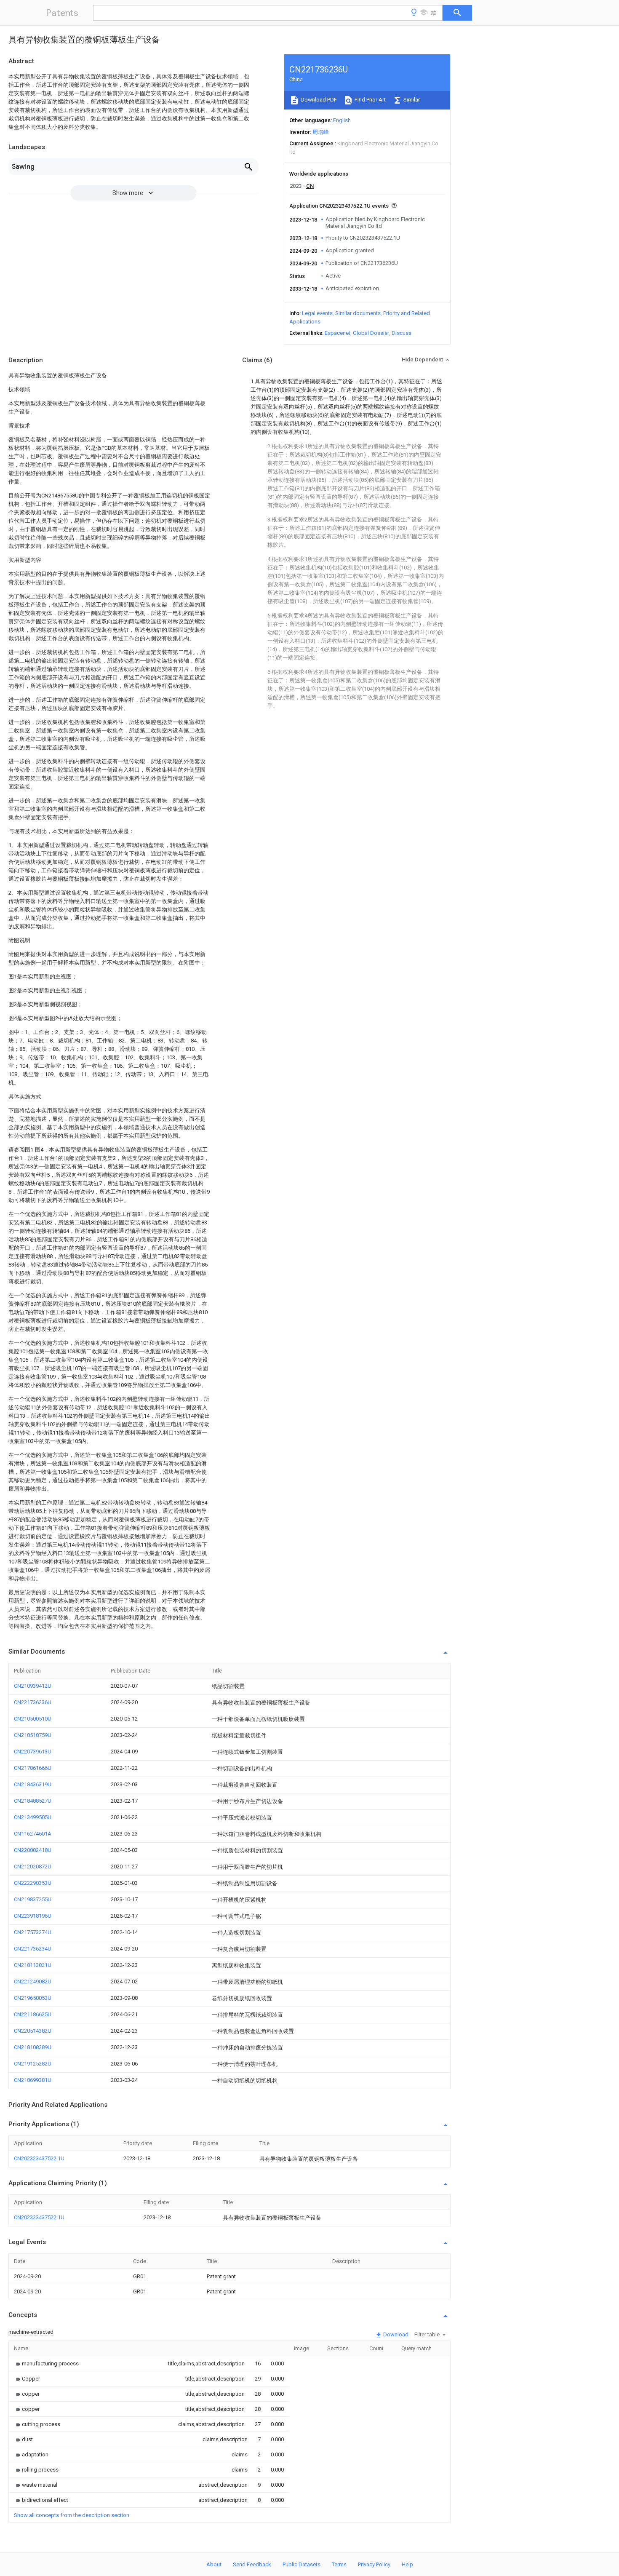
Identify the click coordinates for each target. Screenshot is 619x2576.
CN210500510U (33, 1719)
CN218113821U (33, 1965)
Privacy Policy (374, 2564)
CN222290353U (33, 1883)
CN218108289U (33, 2047)
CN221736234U (33, 1949)
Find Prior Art (370, 100)
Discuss (402, 333)
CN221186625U (33, 2014)
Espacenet (338, 333)
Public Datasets (301, 2564)
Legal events (317, 313)
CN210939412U (33, 1686)
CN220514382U (33, 2031)
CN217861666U (33, 1768)
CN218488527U (33, 1801)
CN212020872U (33, 1867)
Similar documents (358, 313)
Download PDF (318, 100)
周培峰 (321, 132)
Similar (411, 100)
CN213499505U (33, 1817)
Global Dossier (371, 333)
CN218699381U (33, 2080)
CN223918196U (33, 1916)
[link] (46, 2364)
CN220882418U (33, 1850)
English (342, 120)
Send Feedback (252, 2564)
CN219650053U (33, 1998)
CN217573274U (33, 1932)
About (214, 2564)
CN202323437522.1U (39, 2158)
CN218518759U (33, 1735)
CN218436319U (33, 1784)
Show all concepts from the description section (72, 2515)
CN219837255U (33, 1899)
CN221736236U (33, 1702)
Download (395, 2334)
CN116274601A (33, 1834)
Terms (339, 2564)
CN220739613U (33, 1752)
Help (407, 2564)
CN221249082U (33, 1981)
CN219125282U (33, 2064)
